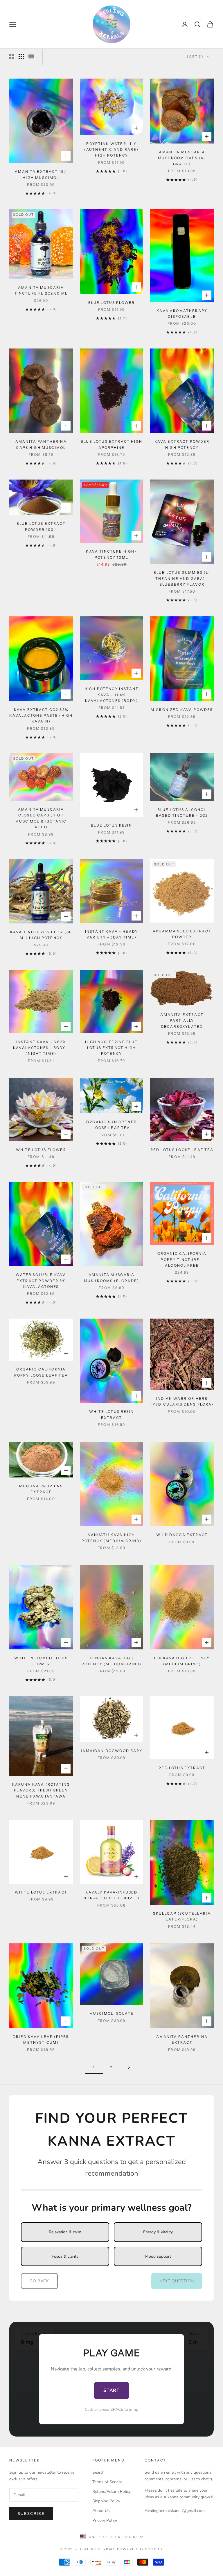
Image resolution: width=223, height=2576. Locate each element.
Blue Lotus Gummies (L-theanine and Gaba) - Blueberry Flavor (182, 578)
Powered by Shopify (140, 2549)
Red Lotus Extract (182, 1768)
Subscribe (31, 2514)
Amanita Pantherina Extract (182, 2039)
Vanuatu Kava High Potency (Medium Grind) (112, 1538)
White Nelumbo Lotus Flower (41, 1661)
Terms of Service (107, 2482)
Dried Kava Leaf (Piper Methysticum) (41, 2039)
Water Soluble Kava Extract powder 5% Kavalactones (41, 1281)
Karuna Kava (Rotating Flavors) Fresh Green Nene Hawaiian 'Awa (41, 1790)
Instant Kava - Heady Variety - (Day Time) (111, 934)
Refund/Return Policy (111, 2491)
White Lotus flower (41, 1150)
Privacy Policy (105, 2520)
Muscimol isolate (112, 2013)
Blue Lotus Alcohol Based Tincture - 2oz (182, 813)
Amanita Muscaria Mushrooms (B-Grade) (111, 1278)
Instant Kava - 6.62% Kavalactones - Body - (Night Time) (41, 1048)
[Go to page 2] (129, 2067)
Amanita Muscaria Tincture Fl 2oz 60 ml (41, 290)
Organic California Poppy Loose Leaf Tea (41, 1372)
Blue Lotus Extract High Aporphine (111, 444)
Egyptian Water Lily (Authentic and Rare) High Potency (111, 150)
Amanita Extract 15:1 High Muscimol (41, 174)
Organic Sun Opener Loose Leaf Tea (111, 1125)
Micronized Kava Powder (182, 710)
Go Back (39, 2281)
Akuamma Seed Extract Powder (182, 934)
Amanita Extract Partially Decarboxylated (182, 1021)
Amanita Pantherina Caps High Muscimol (41, 444)
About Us (101, 2511)
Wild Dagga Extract (182, 1535)
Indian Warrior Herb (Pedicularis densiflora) (182, 1401)
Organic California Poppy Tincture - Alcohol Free (182, 1259)
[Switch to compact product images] (31, 57)
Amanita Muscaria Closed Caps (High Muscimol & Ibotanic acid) (41, 818)
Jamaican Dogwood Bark (111, 1751)
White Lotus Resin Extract (111, 1414)
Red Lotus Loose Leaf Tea (182, 1150)
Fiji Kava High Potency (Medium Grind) (182, 1661)
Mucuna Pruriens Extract (41, 1489)
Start (111, 2390)
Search (98, 2472)
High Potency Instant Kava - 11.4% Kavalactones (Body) (111, 695)
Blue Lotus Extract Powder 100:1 (41, 526)
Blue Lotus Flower (112, 303)
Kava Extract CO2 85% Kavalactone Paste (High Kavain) (41, 716)
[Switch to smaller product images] (21, 57)
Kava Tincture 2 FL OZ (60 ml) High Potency (41, 935)
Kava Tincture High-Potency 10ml (111, 554)
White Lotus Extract (41, 1892)
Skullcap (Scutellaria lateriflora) (182, 1916)
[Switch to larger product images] (11, 57)
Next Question (177, 2281)
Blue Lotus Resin (111, 825)
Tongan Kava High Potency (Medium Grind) (112, 1661)
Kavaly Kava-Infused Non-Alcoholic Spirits (111, 1895)
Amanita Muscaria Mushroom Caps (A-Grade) (182, 158)
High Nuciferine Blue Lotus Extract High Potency (111, 1048)
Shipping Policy (106, 2501)
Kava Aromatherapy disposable (182, 314)
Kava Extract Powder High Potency (182, 444)
